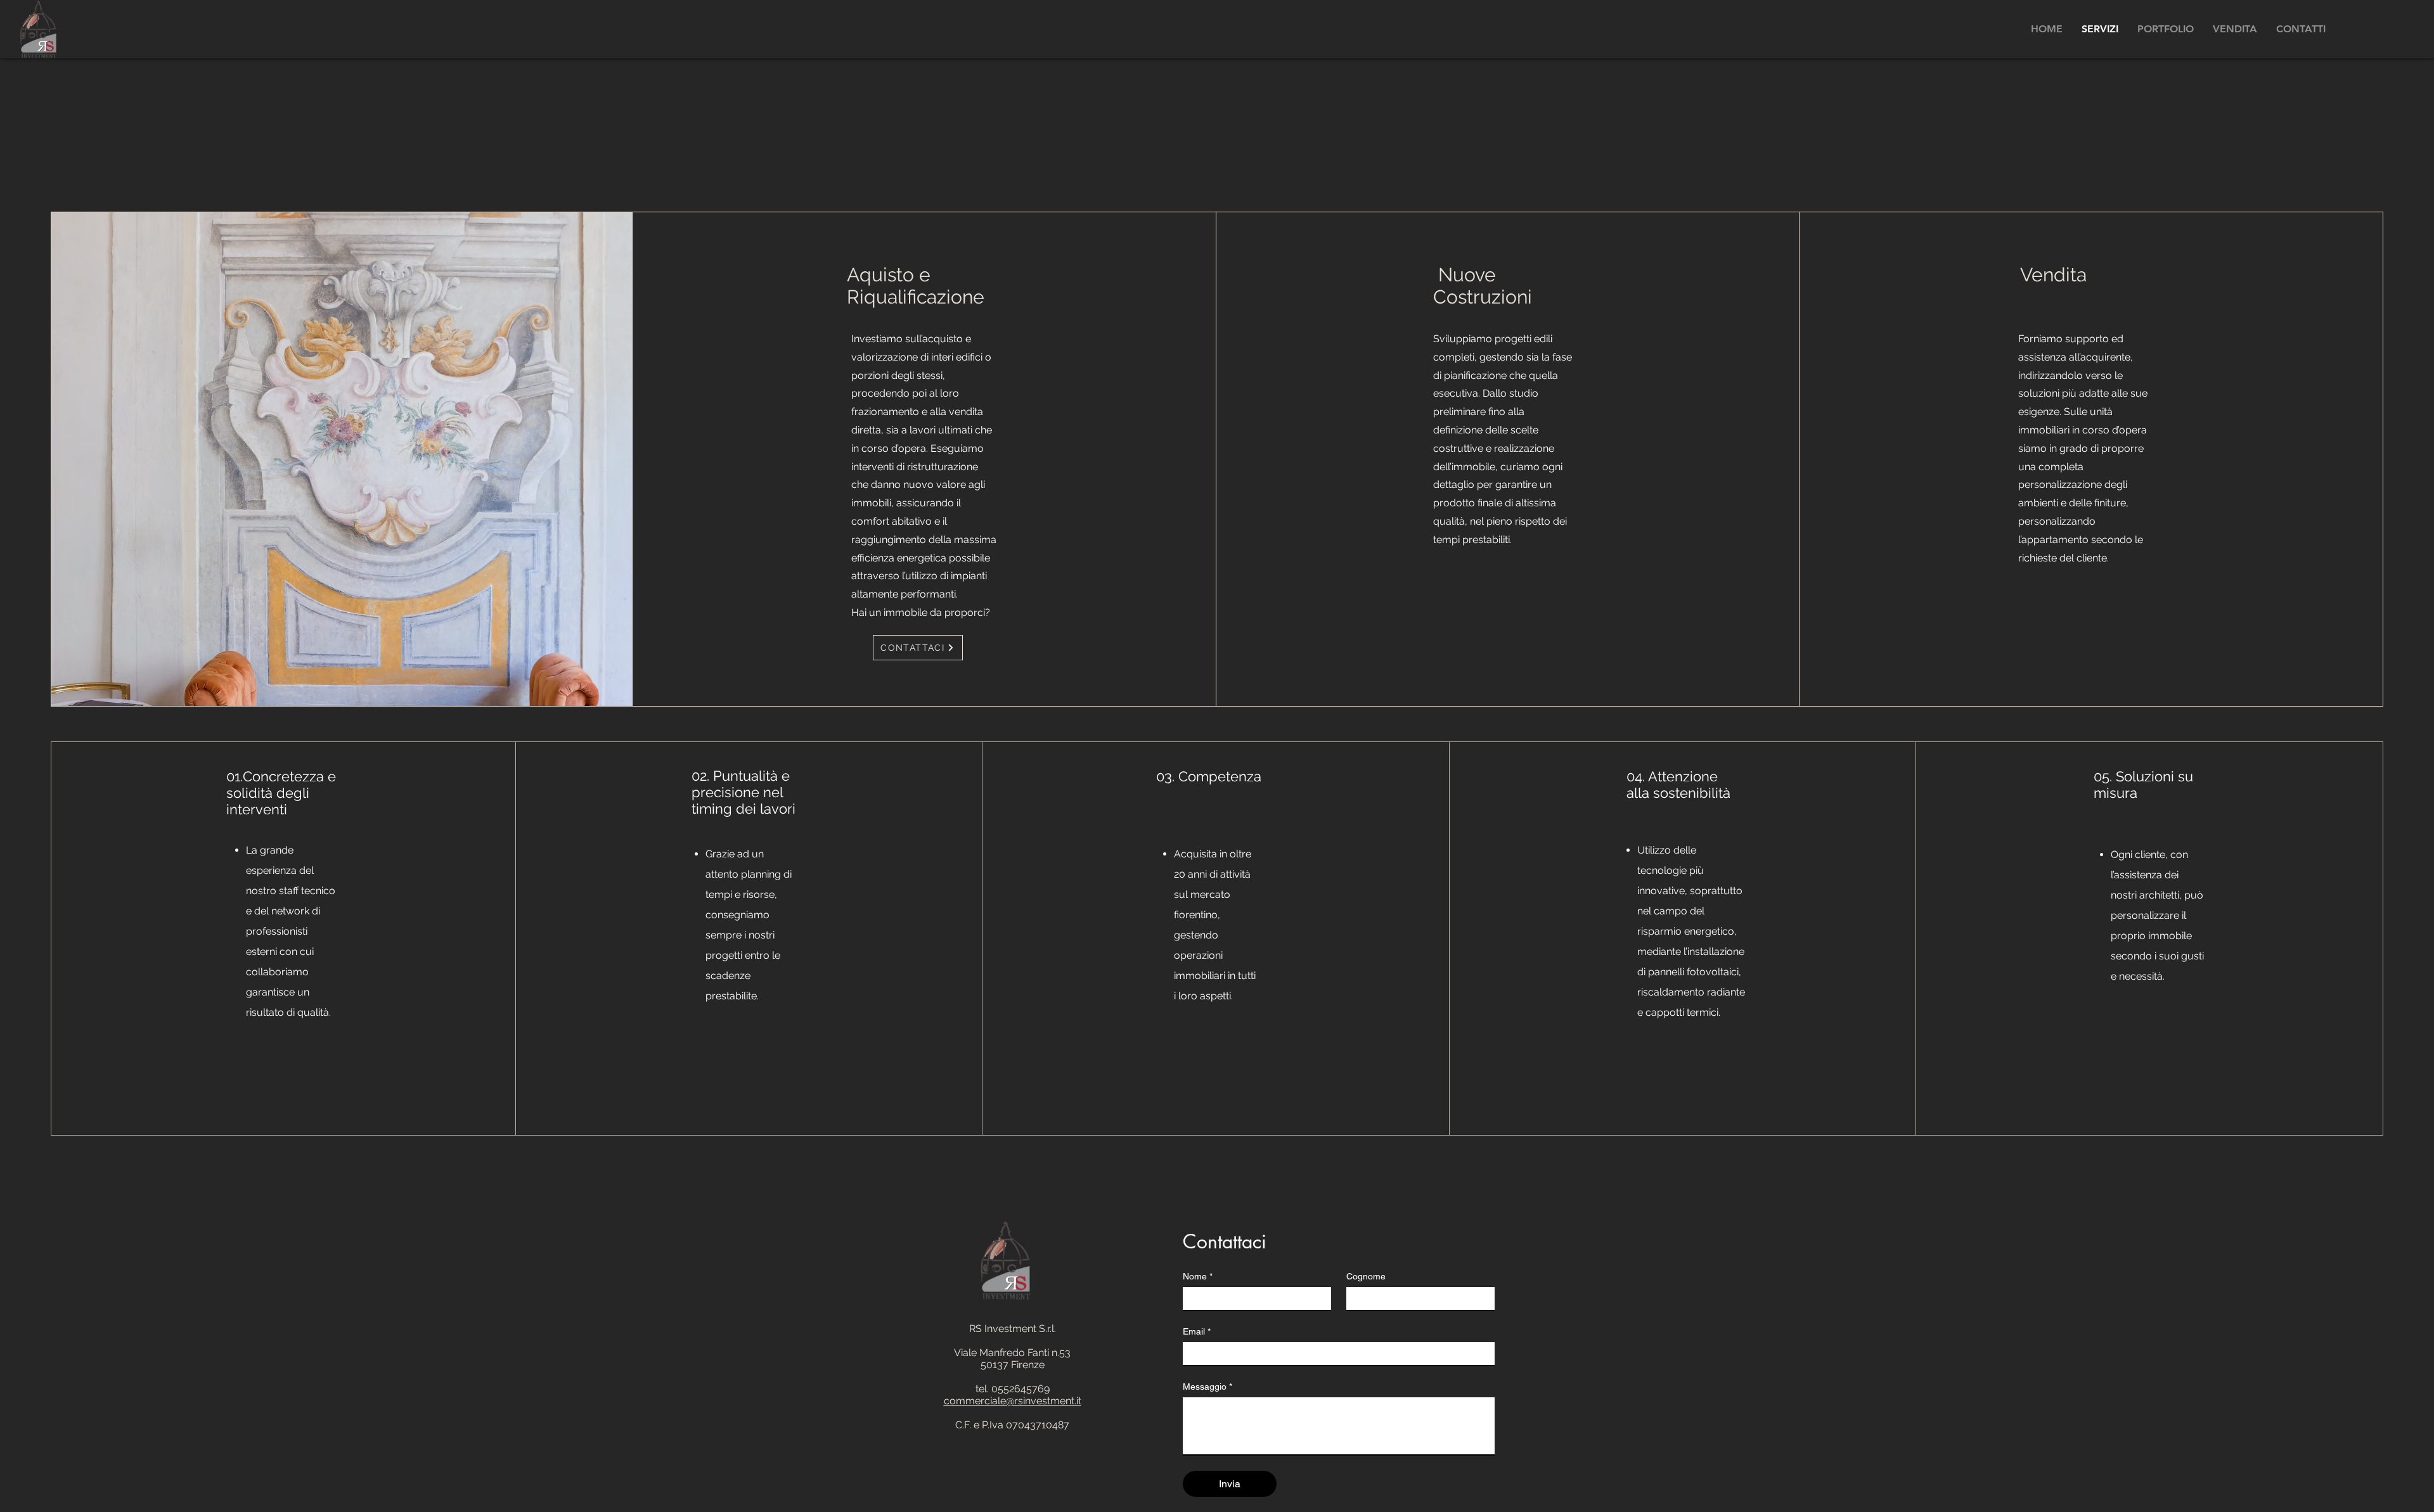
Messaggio (1207, 1387)
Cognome (1366, 1276)
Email (1197, 1331)
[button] (2166, 29)
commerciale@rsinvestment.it (1013, 1401)
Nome (1198, 1276)
